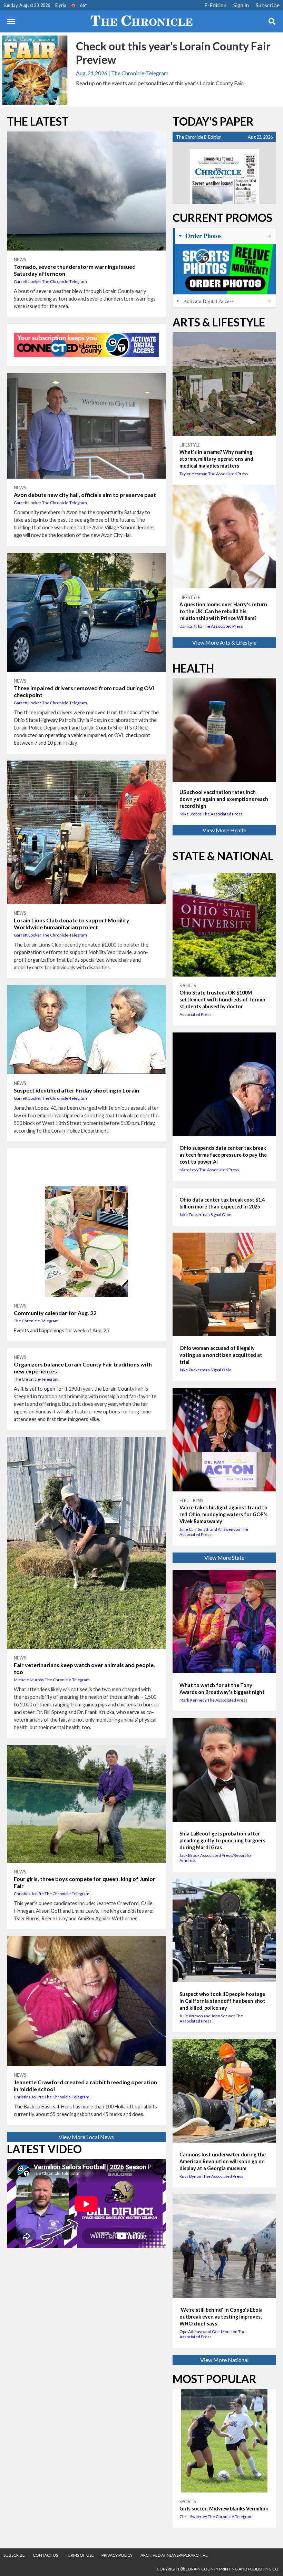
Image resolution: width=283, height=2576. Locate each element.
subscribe (14, 2555)
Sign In (241, 5)
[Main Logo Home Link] (141, 21)
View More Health (225, 830)
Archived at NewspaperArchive (174, 2555)
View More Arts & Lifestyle (224, 642)
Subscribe (268, 5)
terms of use (80, 2555)
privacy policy (117, 2555)
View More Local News (86, 2137)
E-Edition (215, 5)
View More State (224, 1558)
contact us (45, 2555)
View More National (224, 2360)
